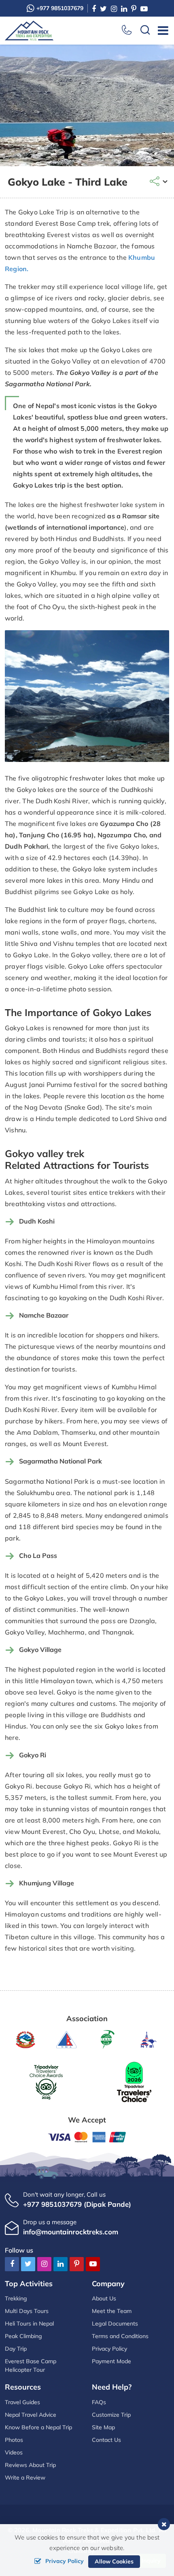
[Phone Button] (127, 30)
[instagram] (114, 9)
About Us (104, 2298)
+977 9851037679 (60, 8)
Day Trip (16, 2349)
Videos (14, 2452)
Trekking (16, 2298)
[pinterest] (134, 9)
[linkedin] (124, 9)
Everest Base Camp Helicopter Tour (31, 2365)
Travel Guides (22, 2402)
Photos (14, 2440)
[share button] (159, 182)
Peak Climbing (23, 2336)
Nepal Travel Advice (31, 2415)
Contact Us (106, 2440)
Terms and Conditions (120, 2336)
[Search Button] (145, 31)
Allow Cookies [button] (114, 2561)
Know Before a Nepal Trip (38, 2427)
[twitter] (103, 9)
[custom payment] (87, 2136)
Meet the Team (112, 2311)
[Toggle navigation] (160, 30)
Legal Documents (115, 2324)
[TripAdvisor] (46, 2081)
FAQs (99, 2402)
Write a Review (25, 2478)
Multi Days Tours (27, 2311)
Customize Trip (111, 2415)
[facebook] (94, 9)
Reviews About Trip (30, 2465)
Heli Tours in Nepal (29, 2324)
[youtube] (144, 9)
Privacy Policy (109, 2349)
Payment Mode (111, 2361)
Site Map (103, 2427)
